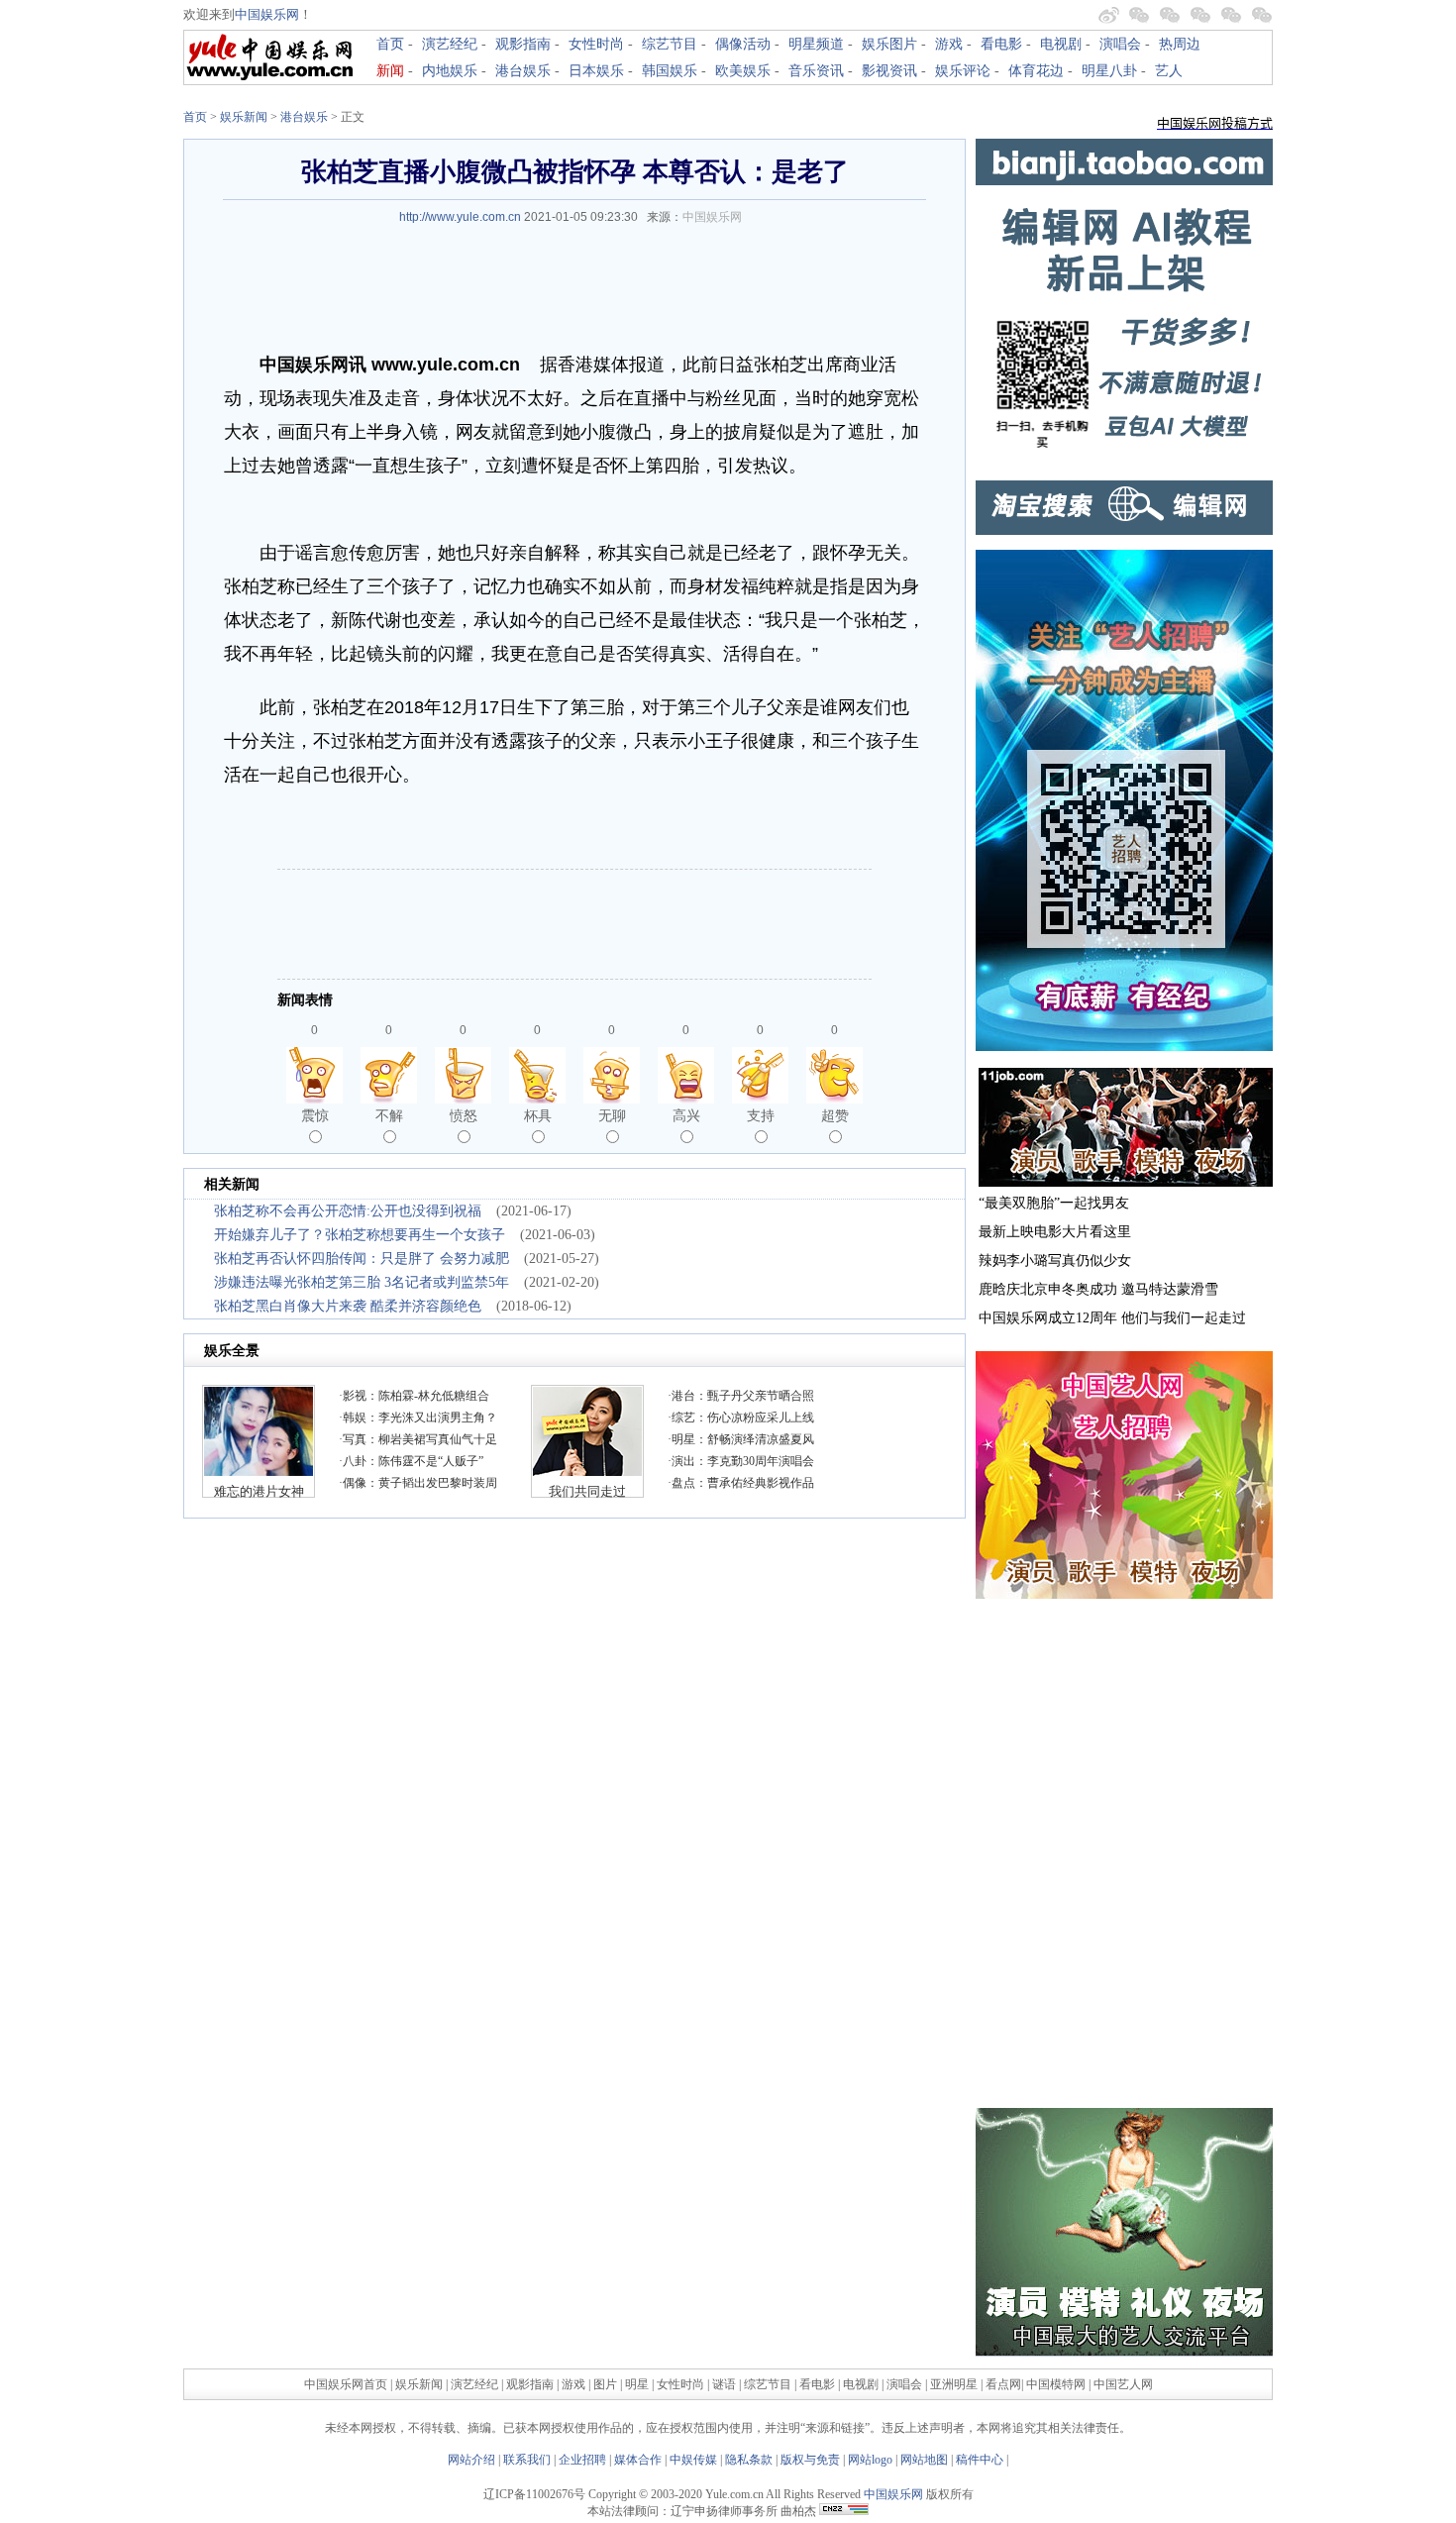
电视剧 (1061, 44)
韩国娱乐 (670, 71)
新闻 (390, 71)
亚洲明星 (954, 2384)
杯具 (538, 1115)
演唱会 (1120, 44)
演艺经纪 (450, 44)
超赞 (835, 1115)
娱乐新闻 (244, 117)
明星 (638, 2384)
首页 (390, 44)
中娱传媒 (693, 2460)
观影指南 (523, 44)
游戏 (949, 44)
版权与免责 (810, 2460)
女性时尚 (596, 44)
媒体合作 (638, 2460)
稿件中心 (980, 2460)
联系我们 (527, 2460)
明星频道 (816, 44)
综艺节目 (670, 44)
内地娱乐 (450, 71)
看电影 (1001, 44)
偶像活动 (743, 44)
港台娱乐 (523, 71)
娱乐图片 (889, 44)
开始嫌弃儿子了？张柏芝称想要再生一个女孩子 (360, 1235)
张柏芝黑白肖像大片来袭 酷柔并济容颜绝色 (348, 1306)
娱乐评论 (963, 71)
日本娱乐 (596, 71)
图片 (605, 2384)
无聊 (612, 1115)
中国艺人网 (1123, 2384)
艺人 (1169, 71)
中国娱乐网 (267, 14)
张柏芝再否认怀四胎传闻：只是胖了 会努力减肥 (362, 1259)
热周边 (1180, 44)
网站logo (870, 2460)
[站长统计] (844, 2511)
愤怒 (464, 1115)
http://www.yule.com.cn (460, 217)
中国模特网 (1056, 2384)
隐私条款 (749, 2460)
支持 (761, 1115)
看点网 (1003, 2384)
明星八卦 (1109, 71)
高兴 (686, 1115)
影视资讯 (889, 71)
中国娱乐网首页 (346, 2384)
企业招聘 (582, 2460)
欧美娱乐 (743, 71)
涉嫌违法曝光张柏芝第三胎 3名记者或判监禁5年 (362, 1282)
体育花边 (1036, 71)
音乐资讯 (816, 71)
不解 (389, 1115)
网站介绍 (471, 2460)
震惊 (315, 1115)
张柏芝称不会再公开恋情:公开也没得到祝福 (348, 1211)
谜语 (724, 2384)
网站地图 (924, 2460)
